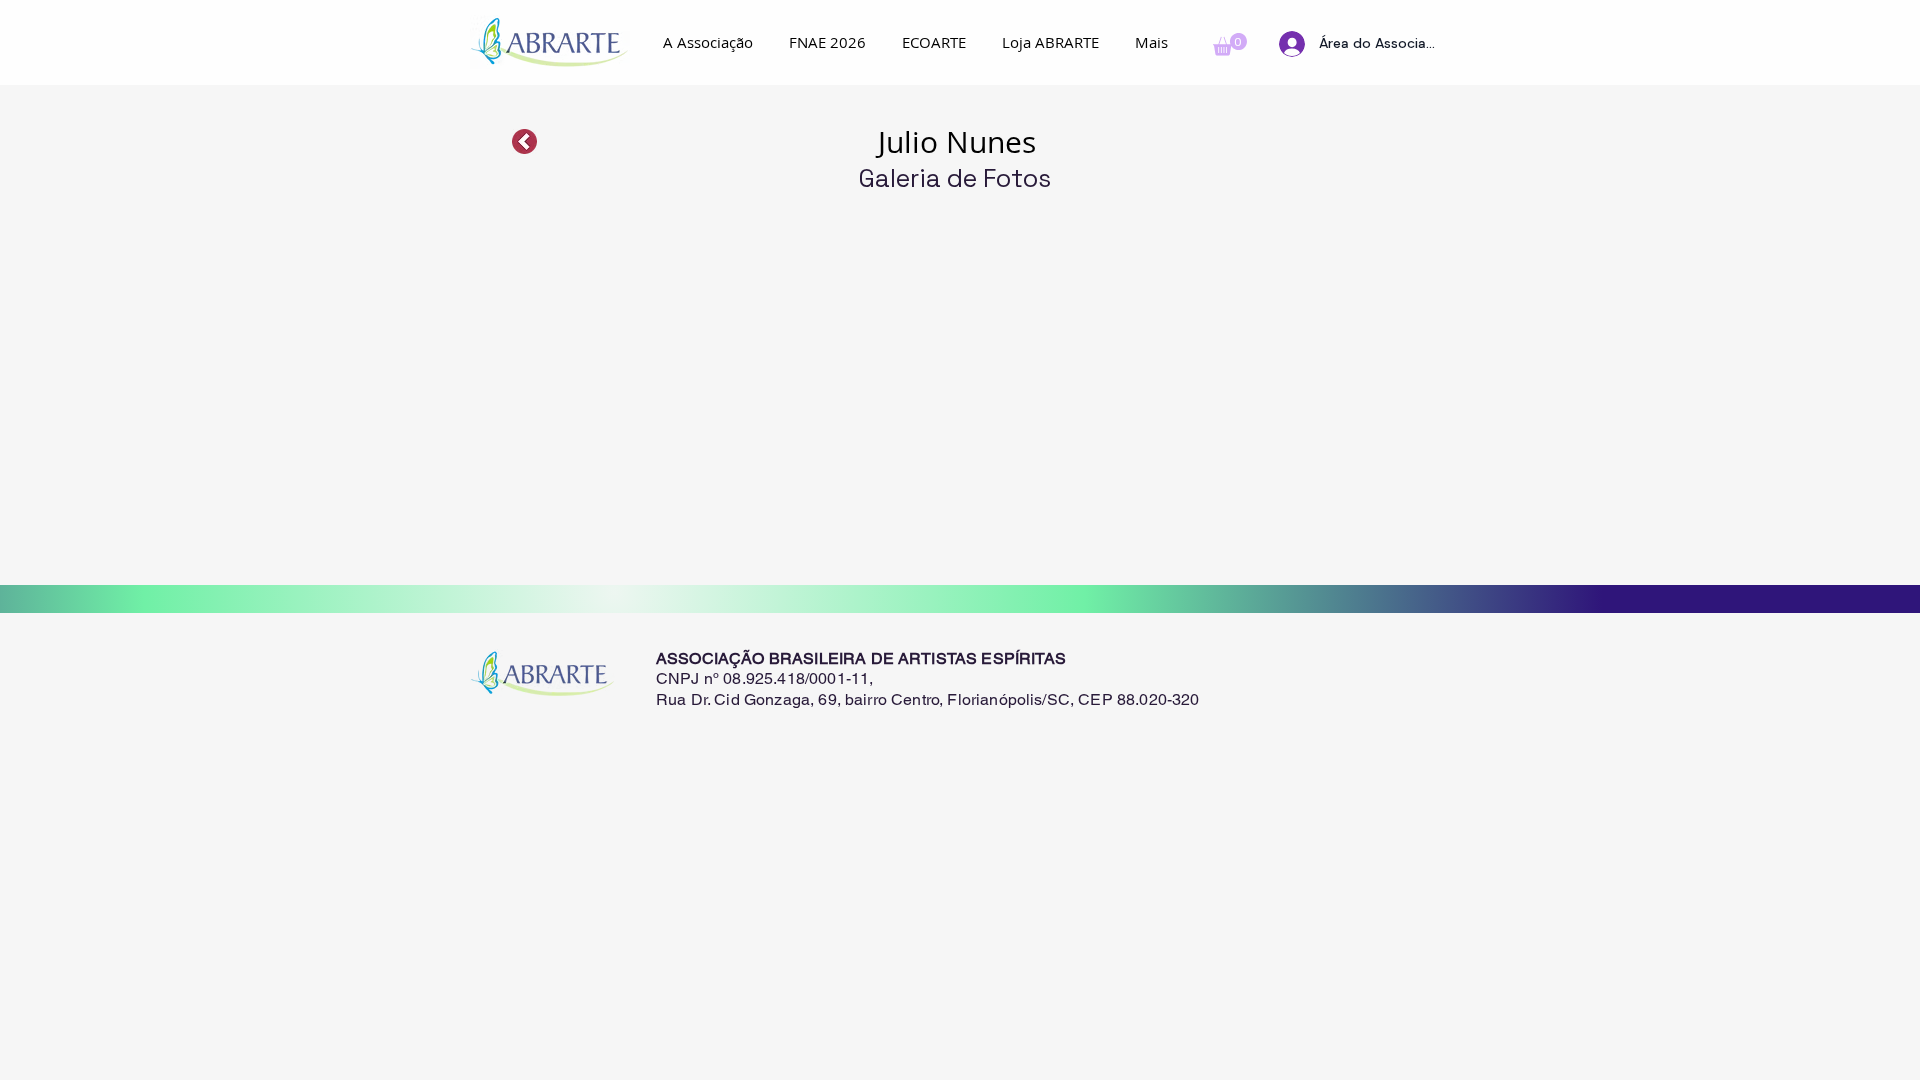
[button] (1230, 44)
